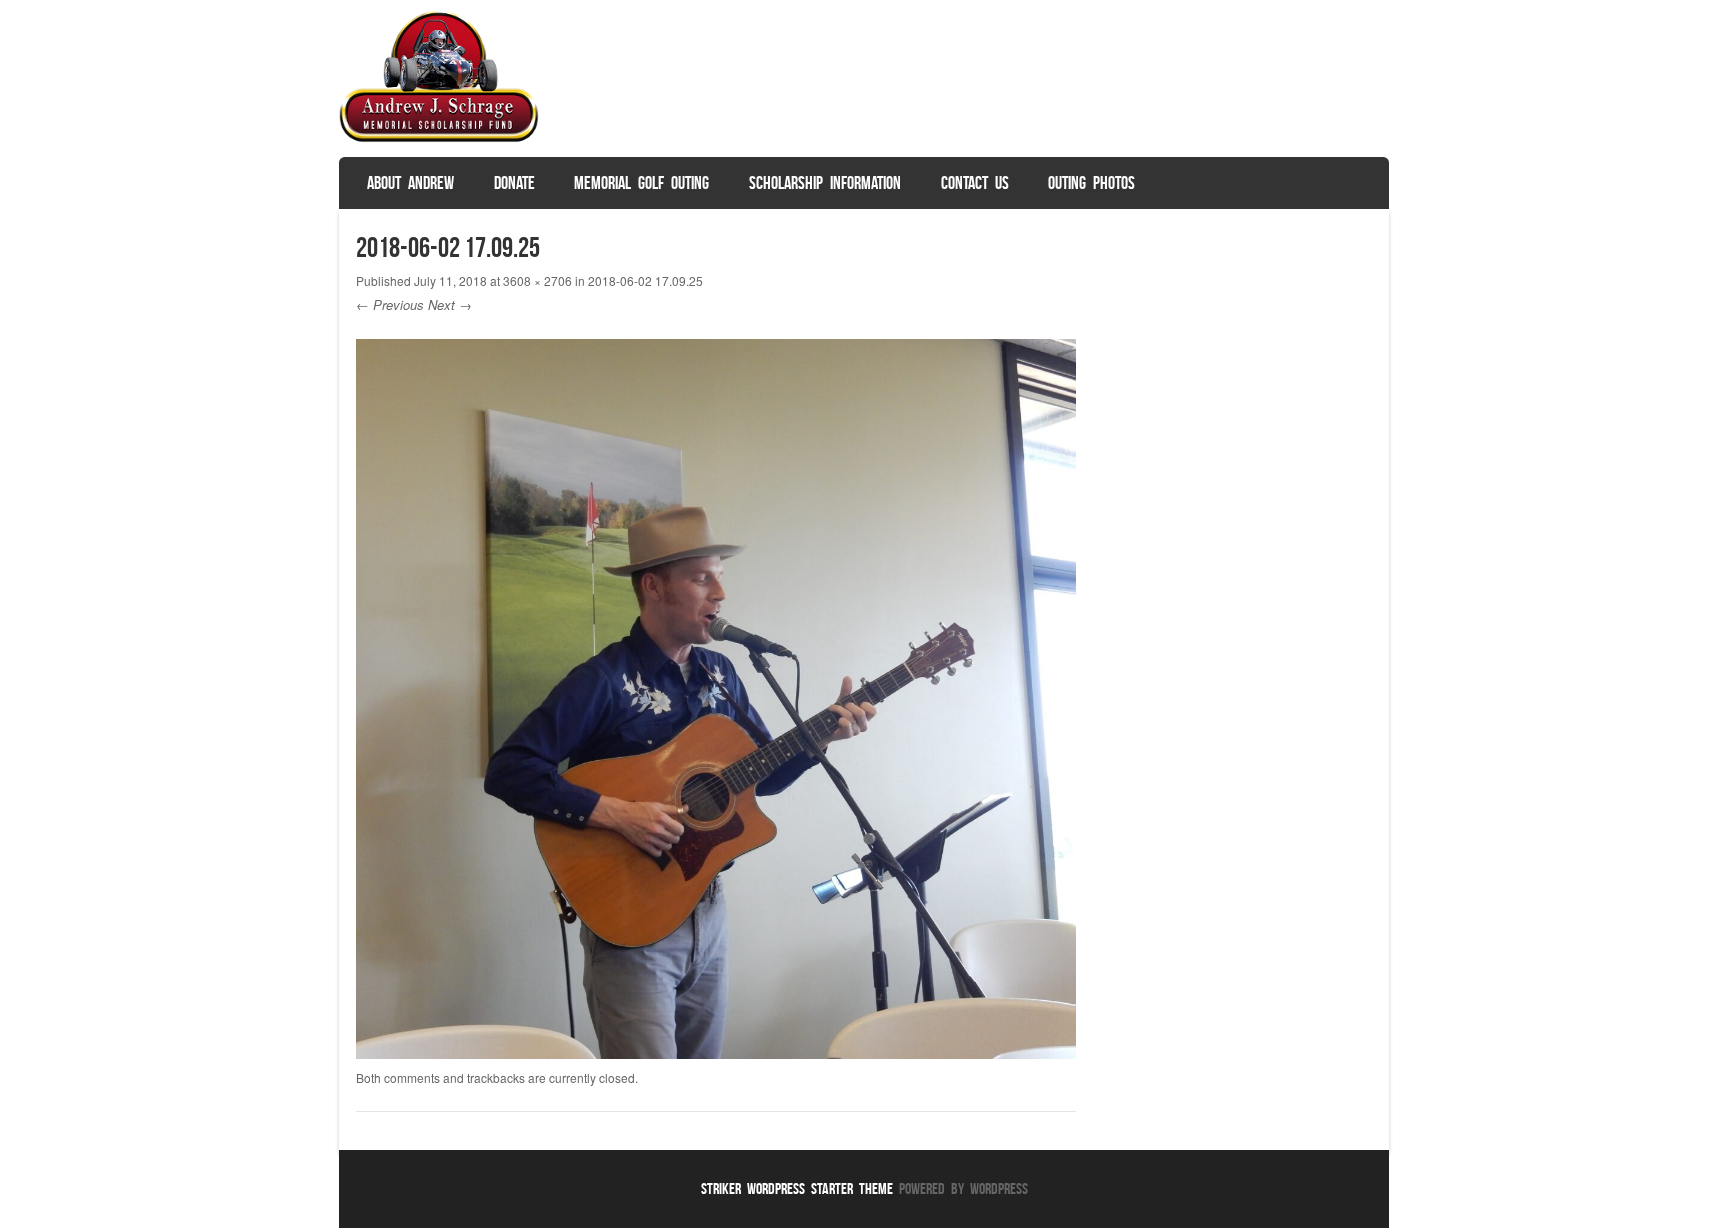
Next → (450, 304)
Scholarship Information (825, 183)
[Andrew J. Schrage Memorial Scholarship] (439, 138)
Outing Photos (1091, 183)
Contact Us (975, 183)
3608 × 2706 (537, 280)
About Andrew (410, 183)
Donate (514, 183)
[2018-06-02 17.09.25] (716, 1053)
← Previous (390, 304)
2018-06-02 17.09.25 (645, 280)
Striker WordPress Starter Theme (797, 1188)
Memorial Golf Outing (641, 183)
